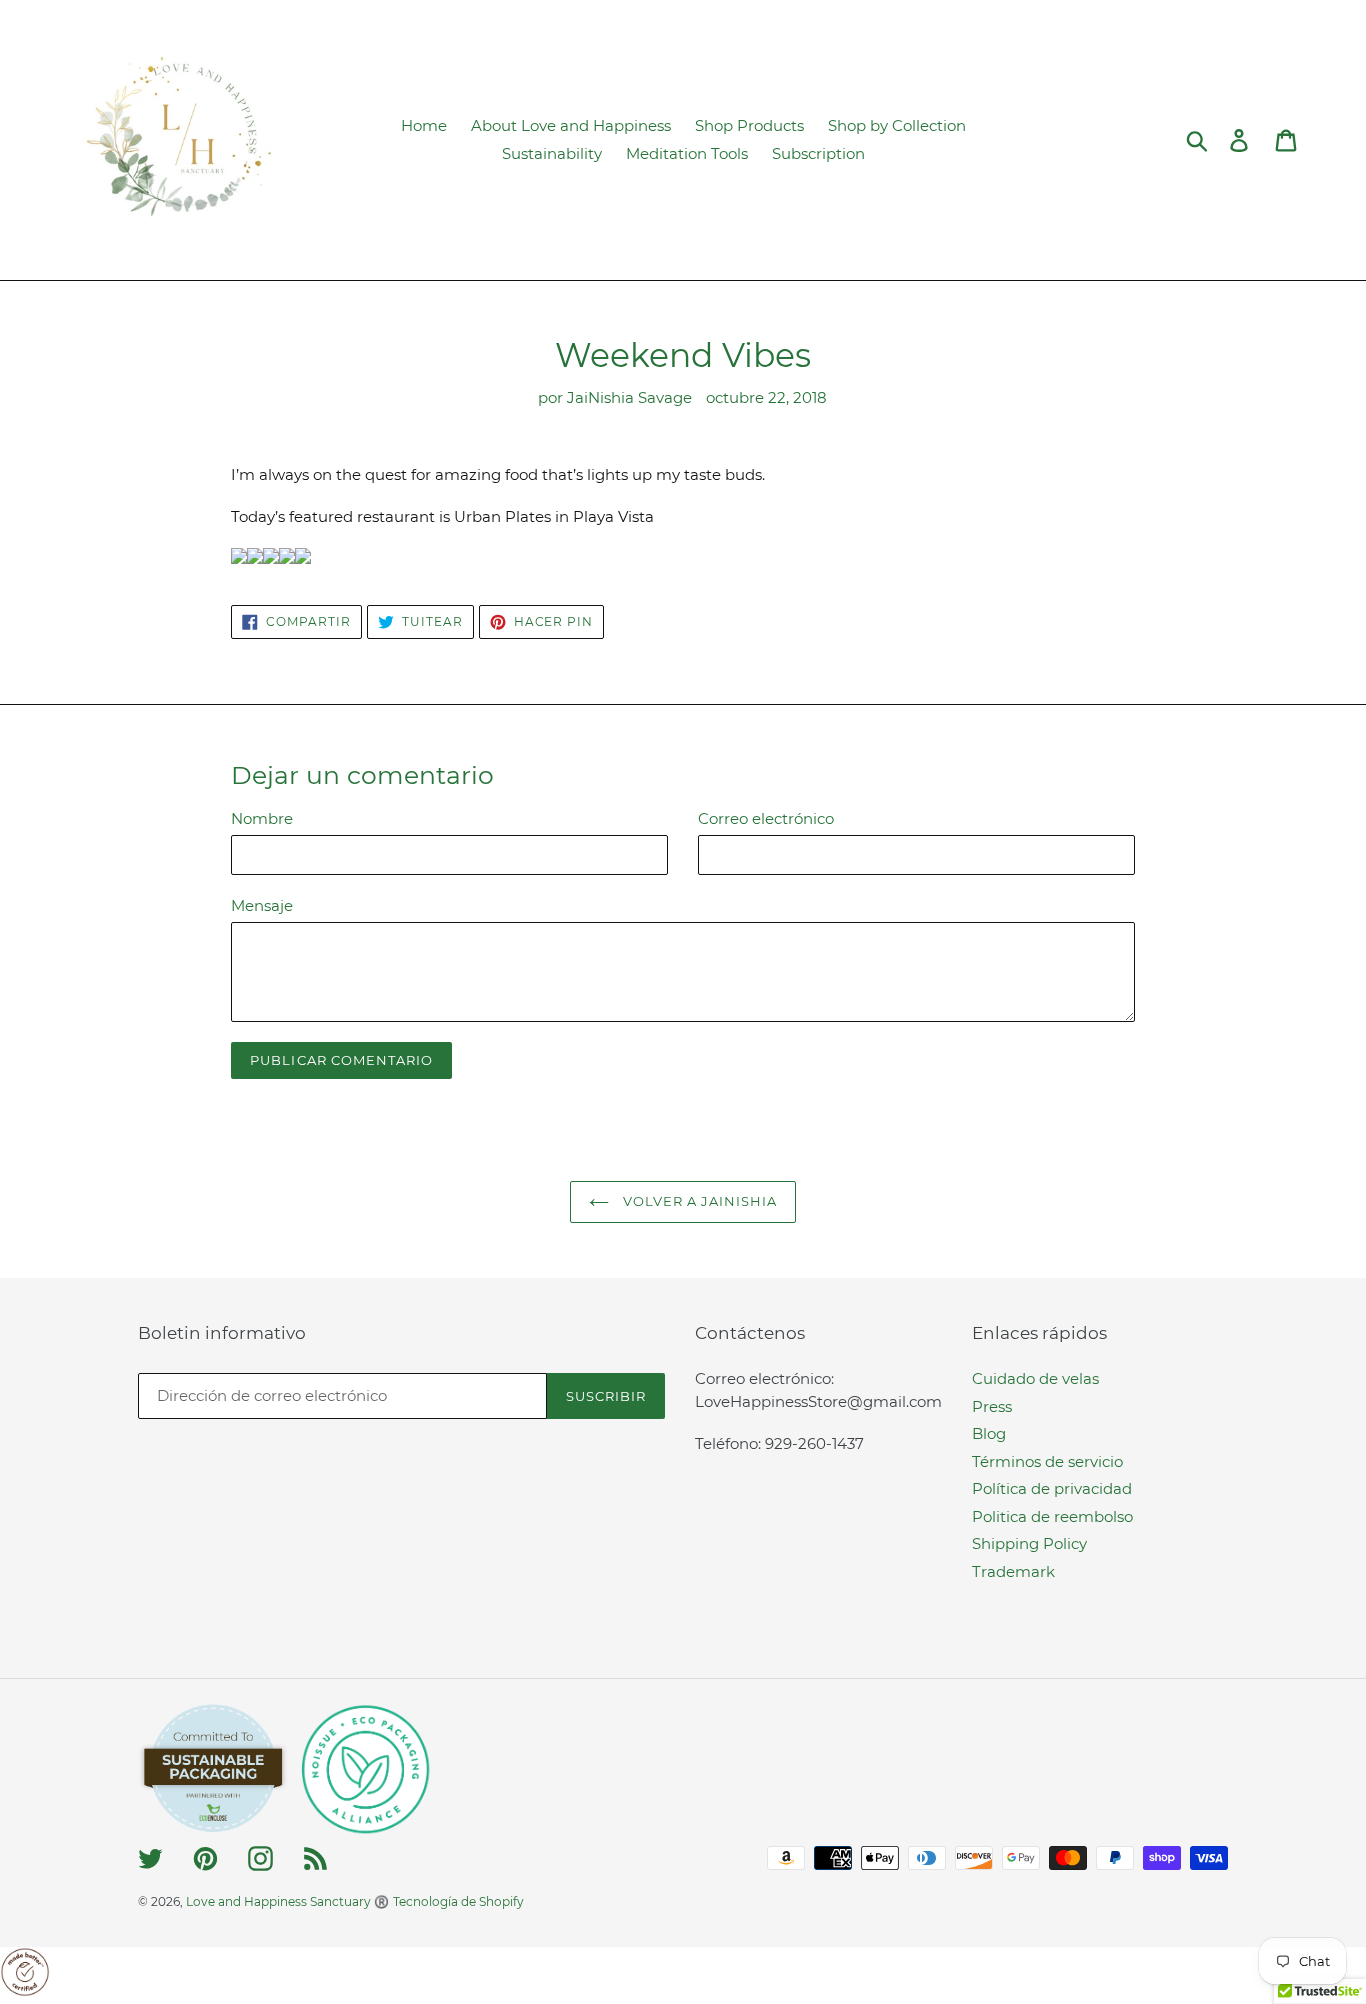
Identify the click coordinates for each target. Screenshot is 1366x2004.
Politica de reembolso (1052, 1516)
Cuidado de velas (1035, 1378)
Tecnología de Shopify (458, 1901)
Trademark (1013, 1571)
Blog (989, 1433)
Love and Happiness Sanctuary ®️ (287, 1901)
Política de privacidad (1052, 1488)
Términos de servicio (1047, 1461)
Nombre (262, 818)
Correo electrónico (766, 818)
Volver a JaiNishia (698, 1201)
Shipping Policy (1029, 1543)
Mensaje (262, 905)
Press (992, 1406)
